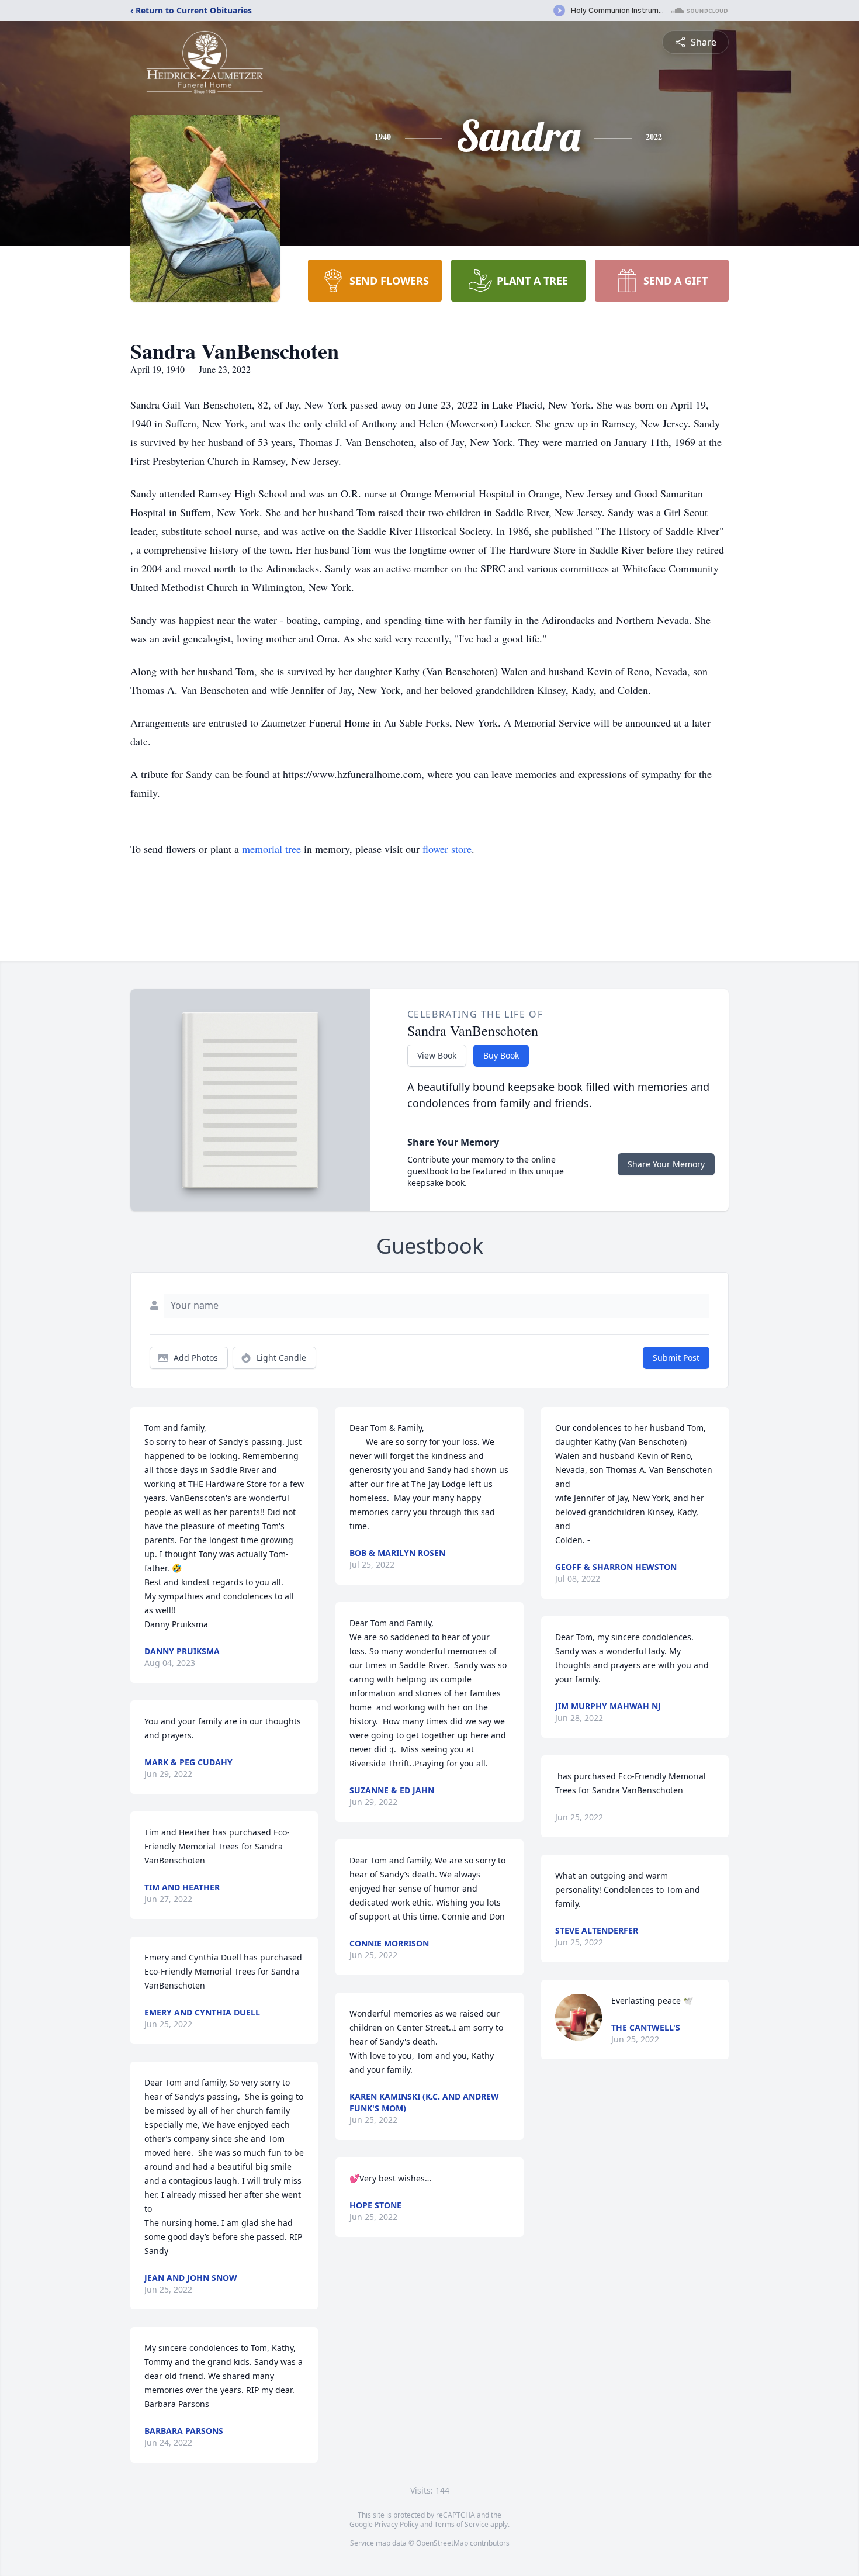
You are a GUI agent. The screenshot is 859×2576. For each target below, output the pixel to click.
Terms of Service (461, 2524)
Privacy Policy (396, 2524)
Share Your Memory (666, 1164)
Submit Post (676, 1358)
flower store (447, 849)
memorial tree (271, 849)
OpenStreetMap (442, 2543)
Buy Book (501, 1055)
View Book (437, 1055)
